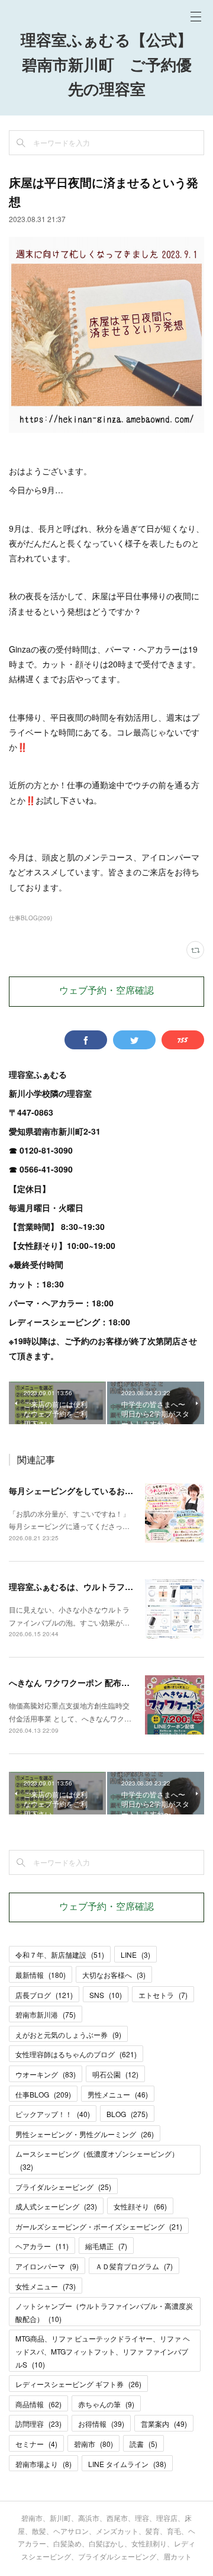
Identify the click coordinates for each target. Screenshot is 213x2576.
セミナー (36, 2444)
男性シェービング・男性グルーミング (85, 2134)
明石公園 (115, 2074)
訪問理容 (38, 2424)
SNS (106, 1995)
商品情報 (38, 2404)
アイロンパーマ (47, 2266)
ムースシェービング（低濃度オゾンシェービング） (97, 2160)
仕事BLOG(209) (30, 918)
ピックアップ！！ (53, 2114)
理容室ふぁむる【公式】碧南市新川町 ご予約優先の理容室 (106, 66)
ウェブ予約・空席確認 (106, 991)
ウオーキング (46, 2074)
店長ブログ (44, 1995)
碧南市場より (43, 2464)
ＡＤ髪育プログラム (134, 2266)
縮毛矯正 (106, 2246)
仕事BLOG (43, 2094)
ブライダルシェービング (63, 2187)
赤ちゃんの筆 (106, 2404)
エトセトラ (163, 1995)
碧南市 (93, 2444)
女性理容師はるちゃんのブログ (76, 2054)
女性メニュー (46, 2286)
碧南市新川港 (46, 2014)
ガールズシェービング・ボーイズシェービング (99, 2226)
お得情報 (101, 2424)
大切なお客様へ (114, 1975)
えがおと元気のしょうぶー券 (68, 2034)
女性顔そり (140, 2206)
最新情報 (41, 1975)
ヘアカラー (42, 2246)
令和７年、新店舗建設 (60, 1955)
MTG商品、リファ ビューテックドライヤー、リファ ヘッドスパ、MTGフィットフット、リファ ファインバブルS (103, 2351)
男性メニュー (118, 2094)
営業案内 (164, 2424)
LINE (135, 1955)
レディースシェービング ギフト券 (78, 2384)
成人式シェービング (56, 2206)
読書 (143, 2444)
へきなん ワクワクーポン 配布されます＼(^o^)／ (100, 1682)
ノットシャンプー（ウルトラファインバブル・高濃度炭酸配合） (104, 2312)
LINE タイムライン (127, 2464)
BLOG (127, 2114)
